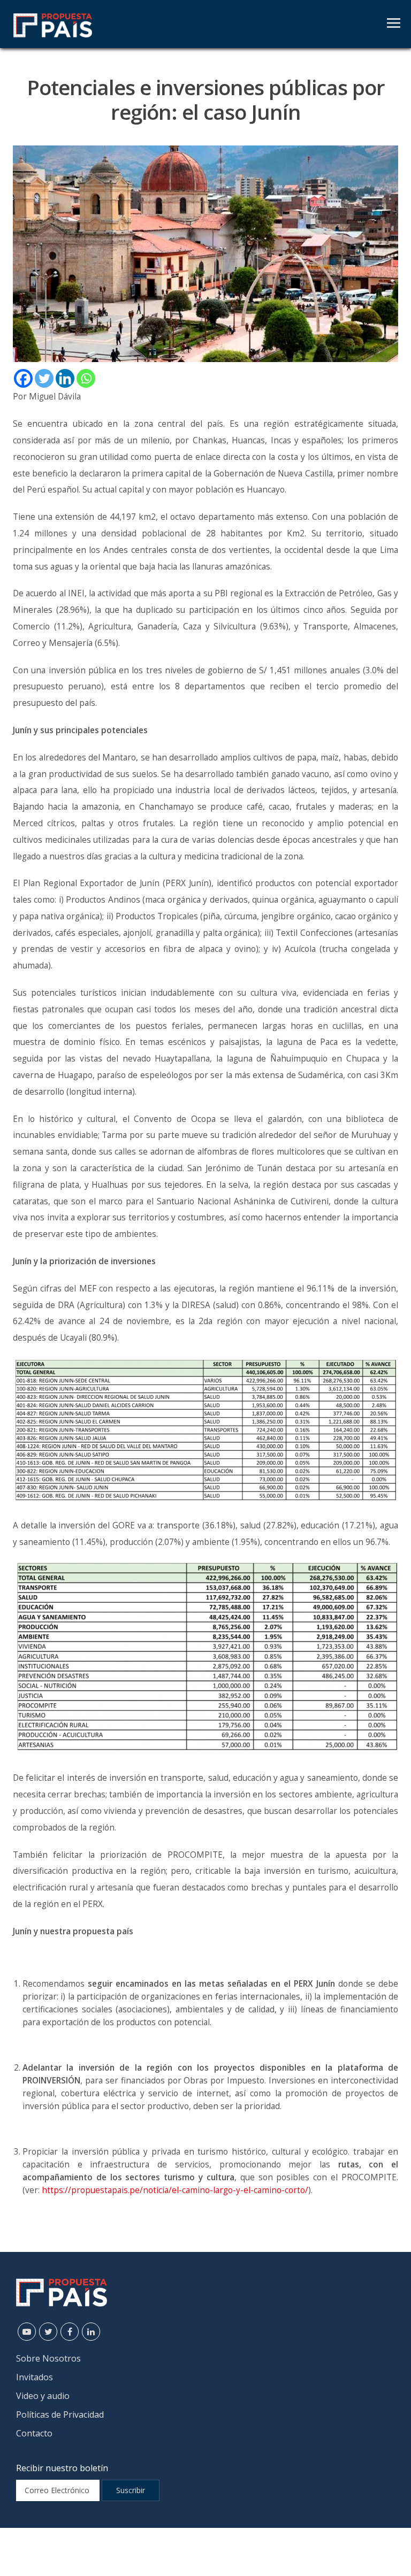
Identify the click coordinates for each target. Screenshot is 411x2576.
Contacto (34, 2433)
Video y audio (43, 2396)
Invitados (35, 2377)
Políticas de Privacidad (60, 2414)
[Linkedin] (65, 378)
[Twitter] (44, 378)
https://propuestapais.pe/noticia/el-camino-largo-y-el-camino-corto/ (175, 2190)
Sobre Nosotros (48, 2358)
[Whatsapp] (86, 378)
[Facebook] (23, 378)
